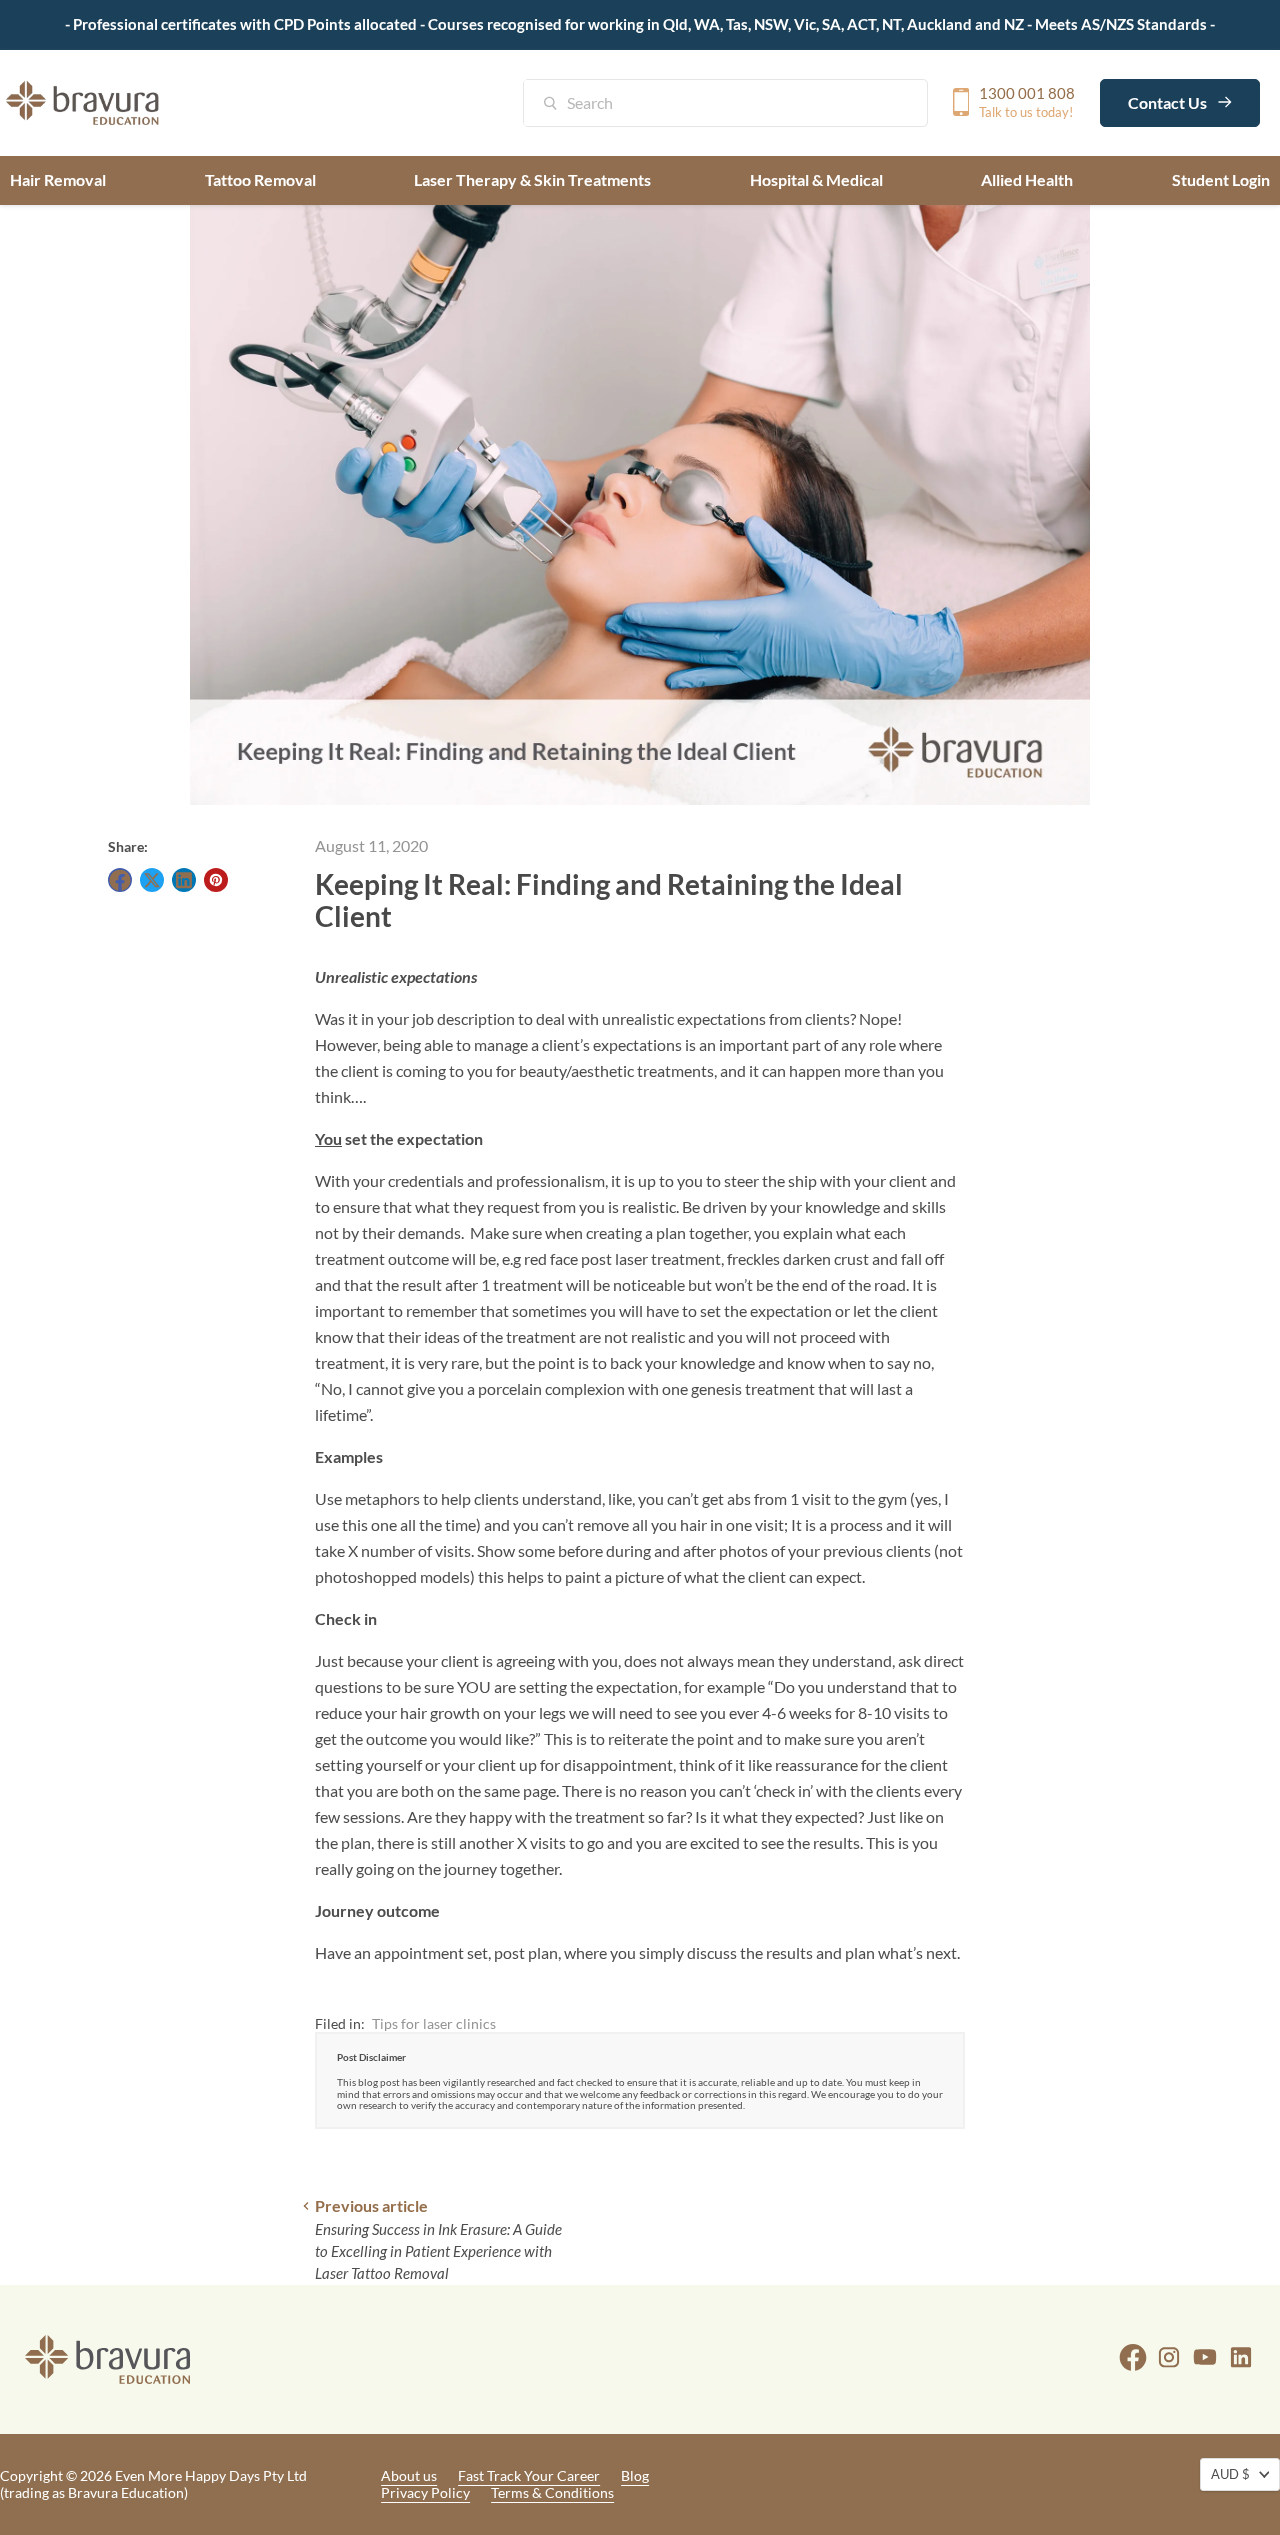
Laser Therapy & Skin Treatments (532, 179)
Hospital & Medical (816, 179)
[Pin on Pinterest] (216, 880)
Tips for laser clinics (434, 2023)
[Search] (561, 105)
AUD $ (1230, 2474)
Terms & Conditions (552, 2492)
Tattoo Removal (260, 179)
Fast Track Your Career (529, 2475)
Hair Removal (58, 179)
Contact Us (1169, 101)
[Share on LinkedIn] (184, 880)
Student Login (1221, 179)
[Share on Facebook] (120, 880)
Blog (635, 2475)
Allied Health (1027, 179)
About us (409, 2475)
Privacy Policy (425, 2492)
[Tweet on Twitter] (152, 880)
